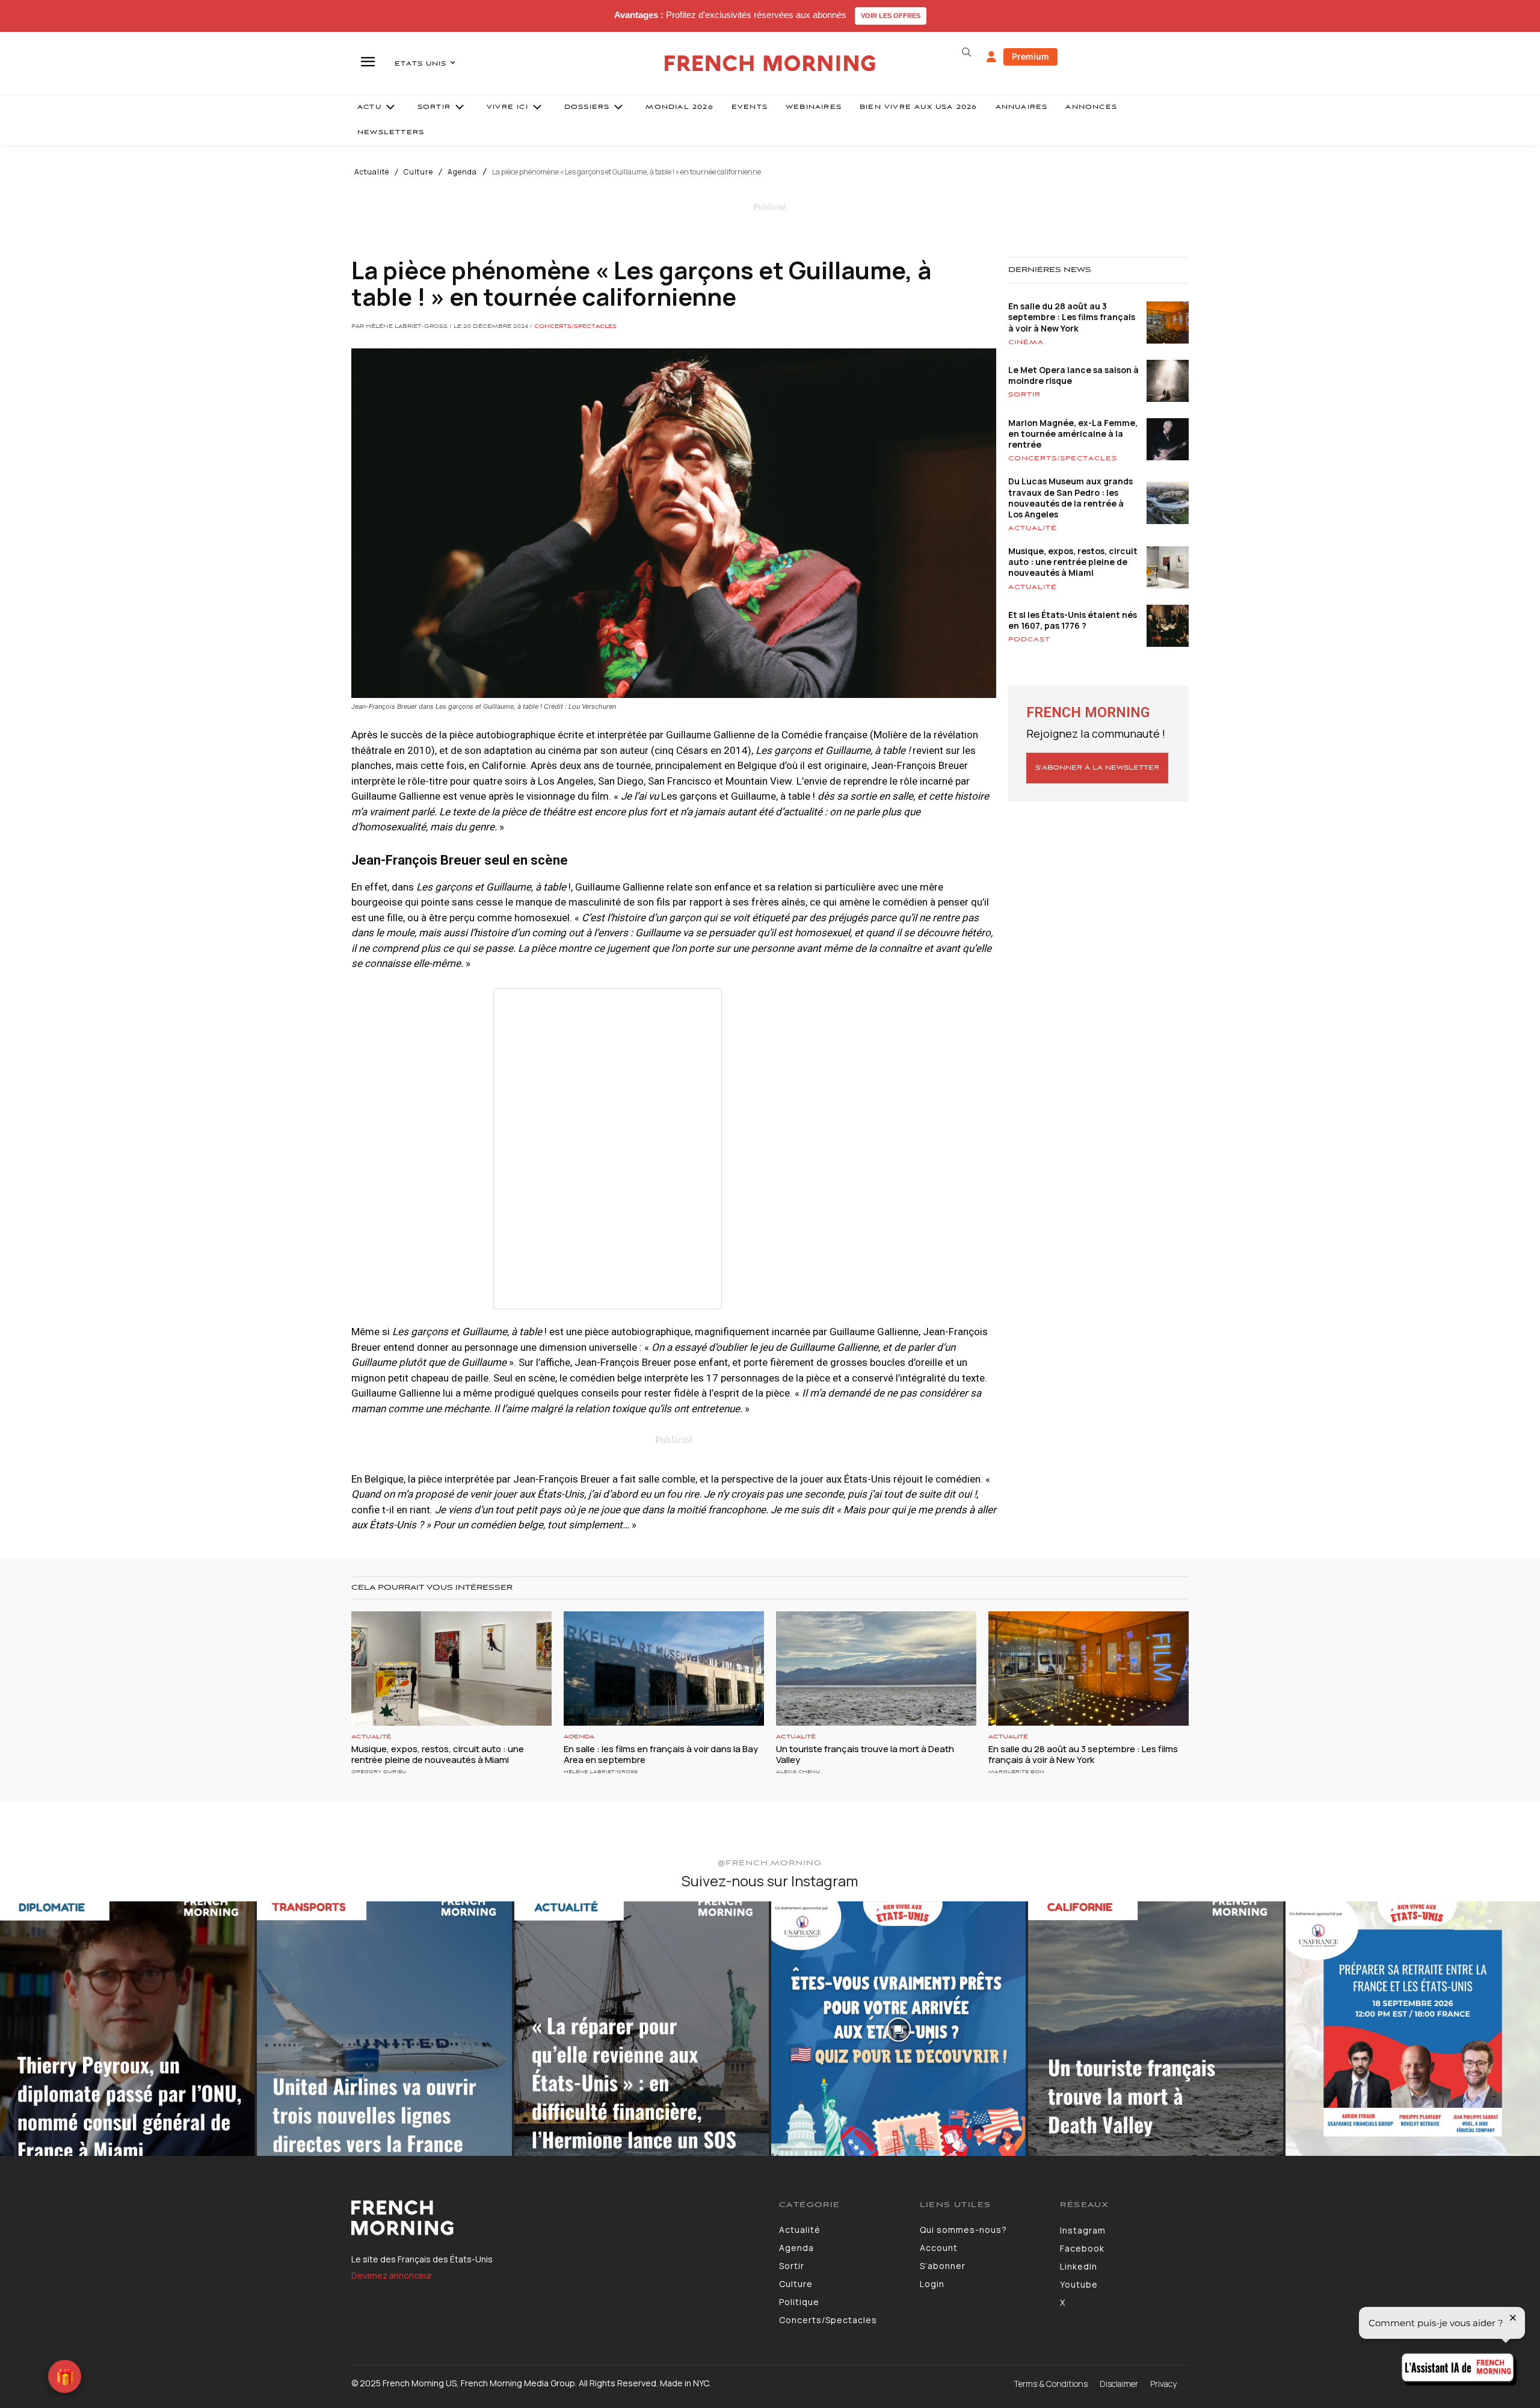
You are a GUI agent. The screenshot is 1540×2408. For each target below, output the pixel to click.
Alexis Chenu (798, 1772)
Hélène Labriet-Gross (601, 1772)
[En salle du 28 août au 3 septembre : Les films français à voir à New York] (1089, 1669)
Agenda (462, 172)
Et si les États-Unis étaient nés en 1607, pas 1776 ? (1073, 620)
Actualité (372, 172)
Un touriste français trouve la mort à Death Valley (865, 1754)
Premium (1030, 56)
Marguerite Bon (1016, 1772)
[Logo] (556, 2218)
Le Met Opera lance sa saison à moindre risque (1073, 375)
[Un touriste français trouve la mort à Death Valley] (876, 1669)
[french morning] (770, 63)
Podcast (1029, 640)
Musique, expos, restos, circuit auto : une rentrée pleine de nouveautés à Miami (1073, 562)
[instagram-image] (127, 2029)
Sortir (1024, 395)
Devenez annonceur (392, 2275)
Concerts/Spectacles (575, 327)
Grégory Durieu (379, 1772)
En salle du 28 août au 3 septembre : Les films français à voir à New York (1072, 317)
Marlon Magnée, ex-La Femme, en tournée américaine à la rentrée (1073, 434)
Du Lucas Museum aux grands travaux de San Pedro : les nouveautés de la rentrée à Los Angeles (1070, 498)
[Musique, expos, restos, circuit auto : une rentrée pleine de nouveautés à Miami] (451, 1669)
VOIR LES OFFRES (891, 16)
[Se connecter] (991, 57)
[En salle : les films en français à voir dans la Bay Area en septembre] (664, 1669)
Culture (418, 172)
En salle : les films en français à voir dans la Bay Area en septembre (661, 1754)
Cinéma (1026, 342)
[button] (966, 52)
